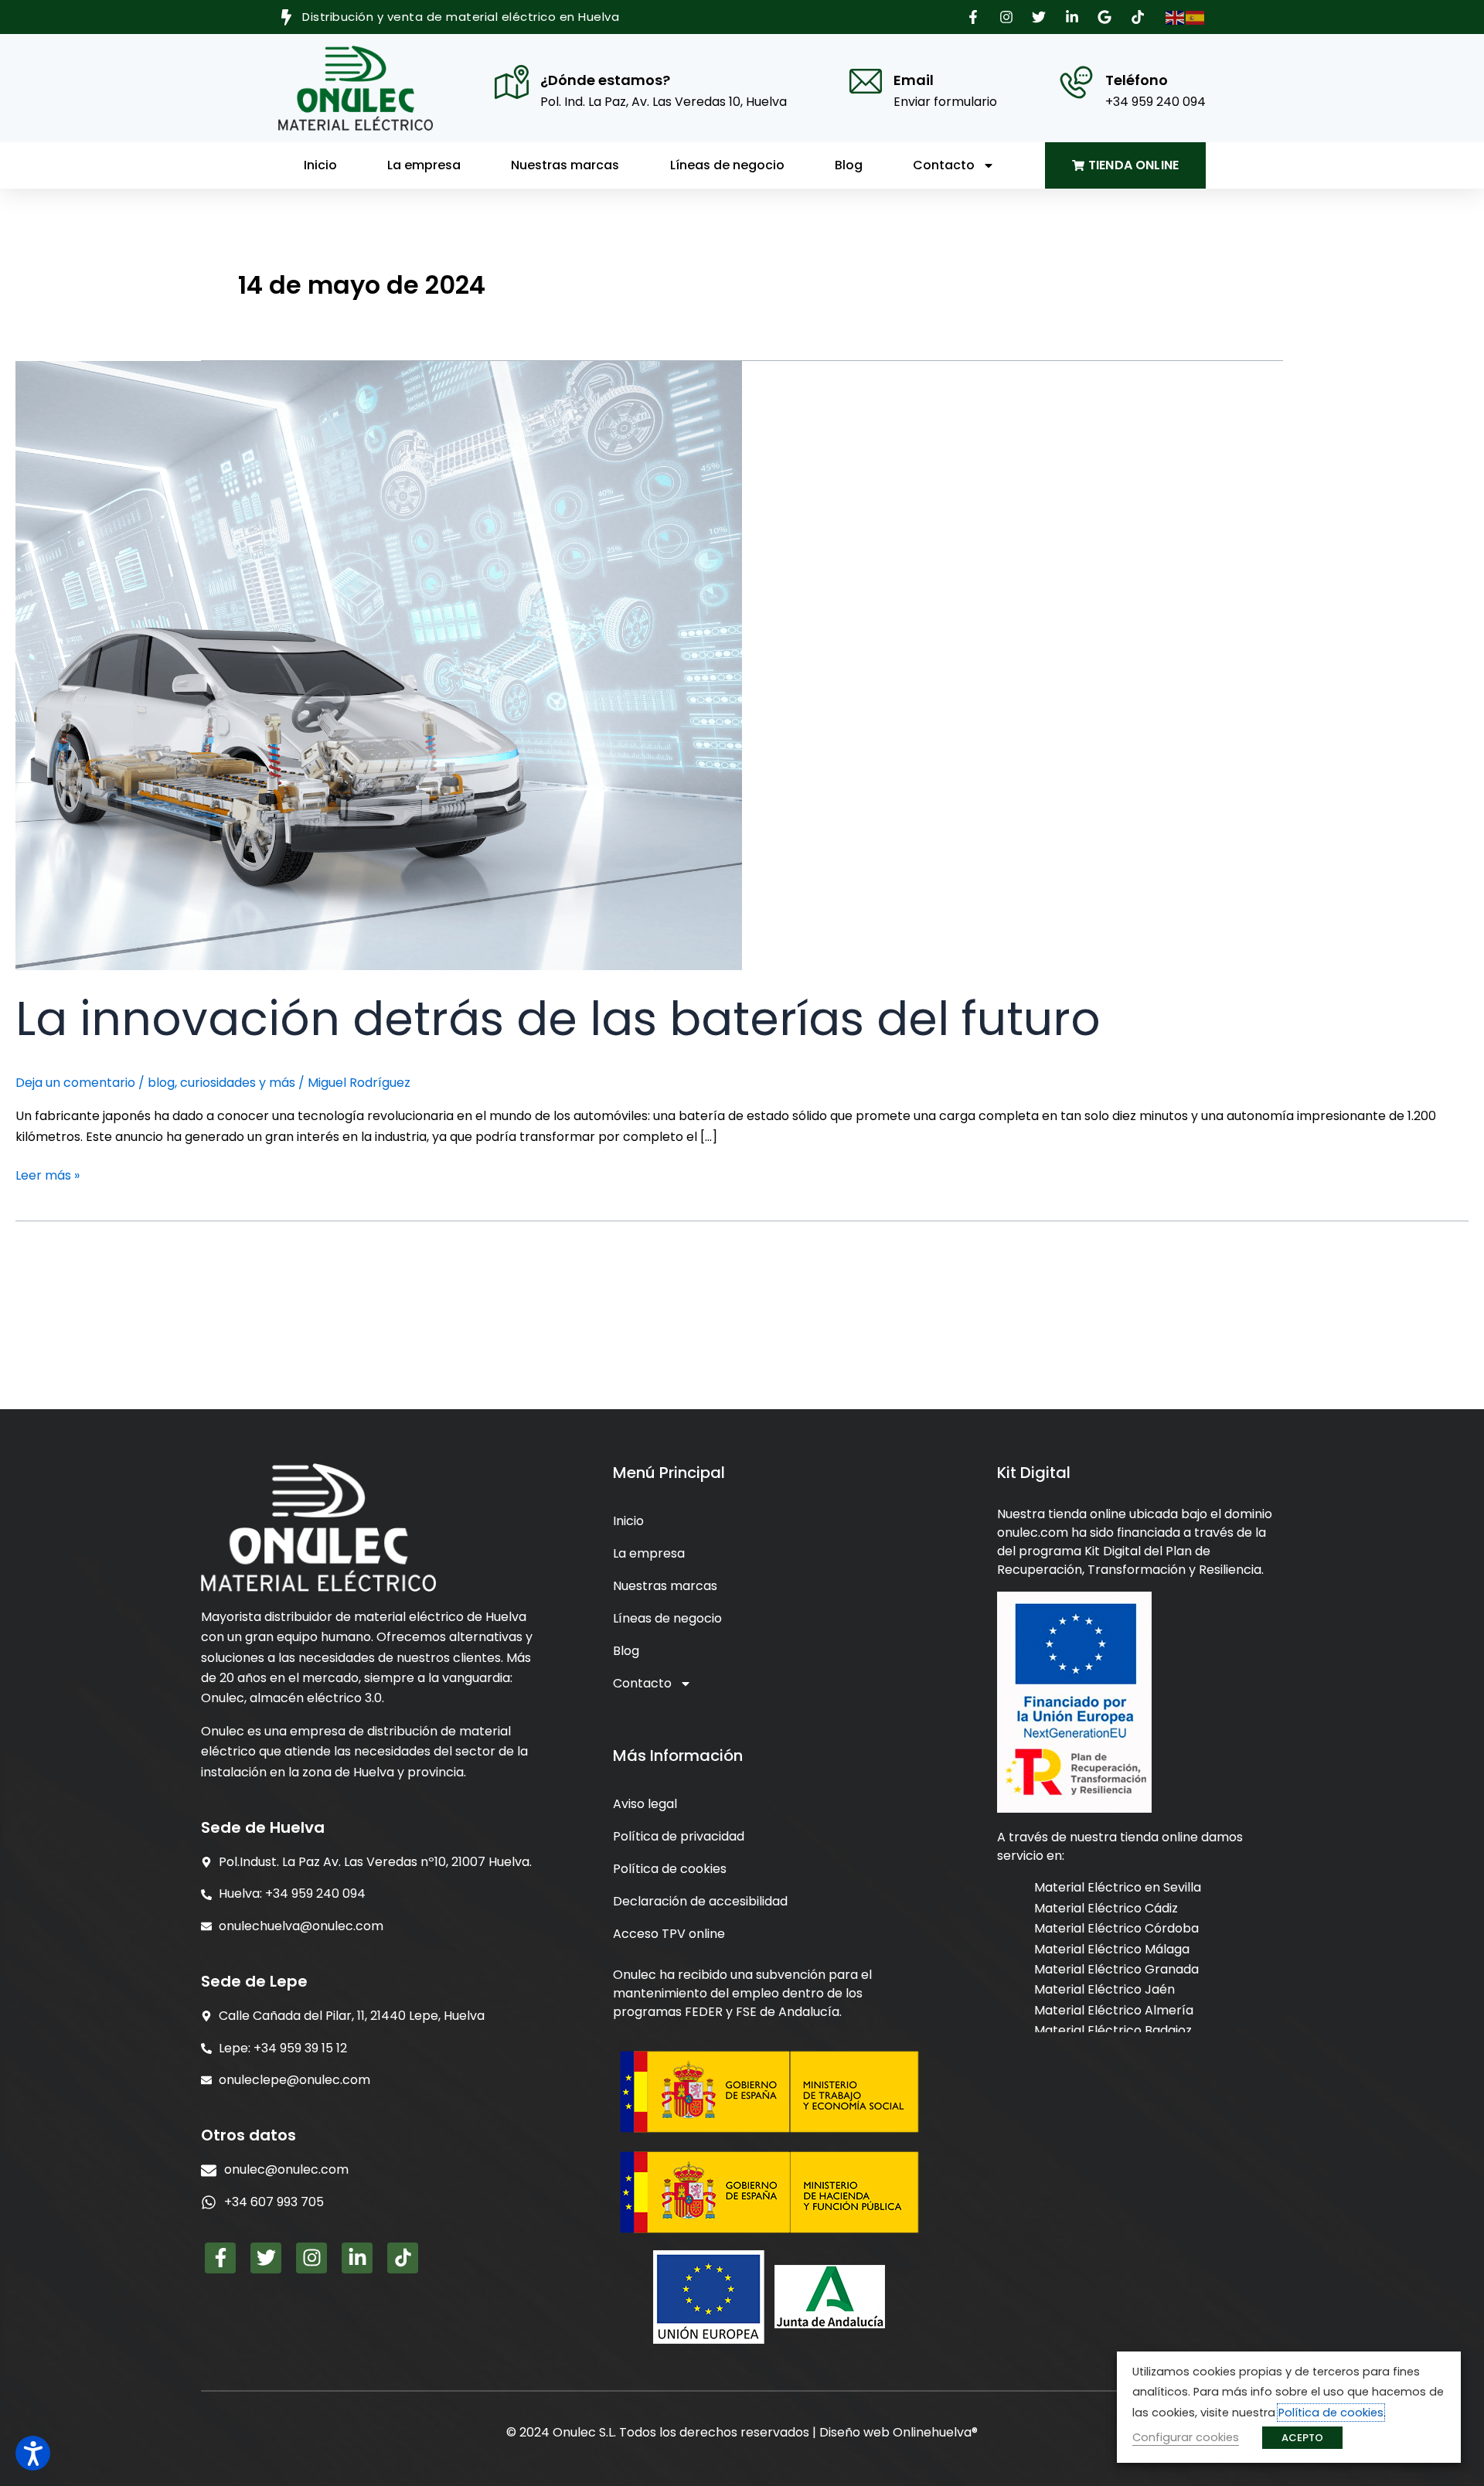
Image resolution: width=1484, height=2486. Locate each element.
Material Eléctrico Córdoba (1116, 1928)
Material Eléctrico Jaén (1104, 1989)
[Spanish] (1196, 17)
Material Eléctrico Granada (1116, 1968)
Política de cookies (670, 1869)
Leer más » (48, 1175)
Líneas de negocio (727, 165)
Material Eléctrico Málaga (1112, 1948)
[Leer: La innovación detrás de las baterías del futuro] (379, 664)
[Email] (866, 81)
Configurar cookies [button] (1186, 2437)
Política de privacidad (679, 1836)
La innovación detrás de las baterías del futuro (558, 1019)
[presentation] (371, 2202)
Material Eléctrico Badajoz (1113, 2030)
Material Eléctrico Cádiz (1106, 1907)
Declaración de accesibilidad (700, 1901)
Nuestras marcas (565, 165)
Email (914, 80)
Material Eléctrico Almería (1114, 2009)
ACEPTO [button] (1302, 2438)
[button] (975, 17)
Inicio (320, 165)
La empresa (424, 165)
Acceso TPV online (669, 1934)
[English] (1176, 17)
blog (161, 1083)
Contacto (944, 165)
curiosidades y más (238, 1083)
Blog (849, 165)
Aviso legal (645, 1804)
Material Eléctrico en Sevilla (1118, 1887)
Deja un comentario (75, 1083)
